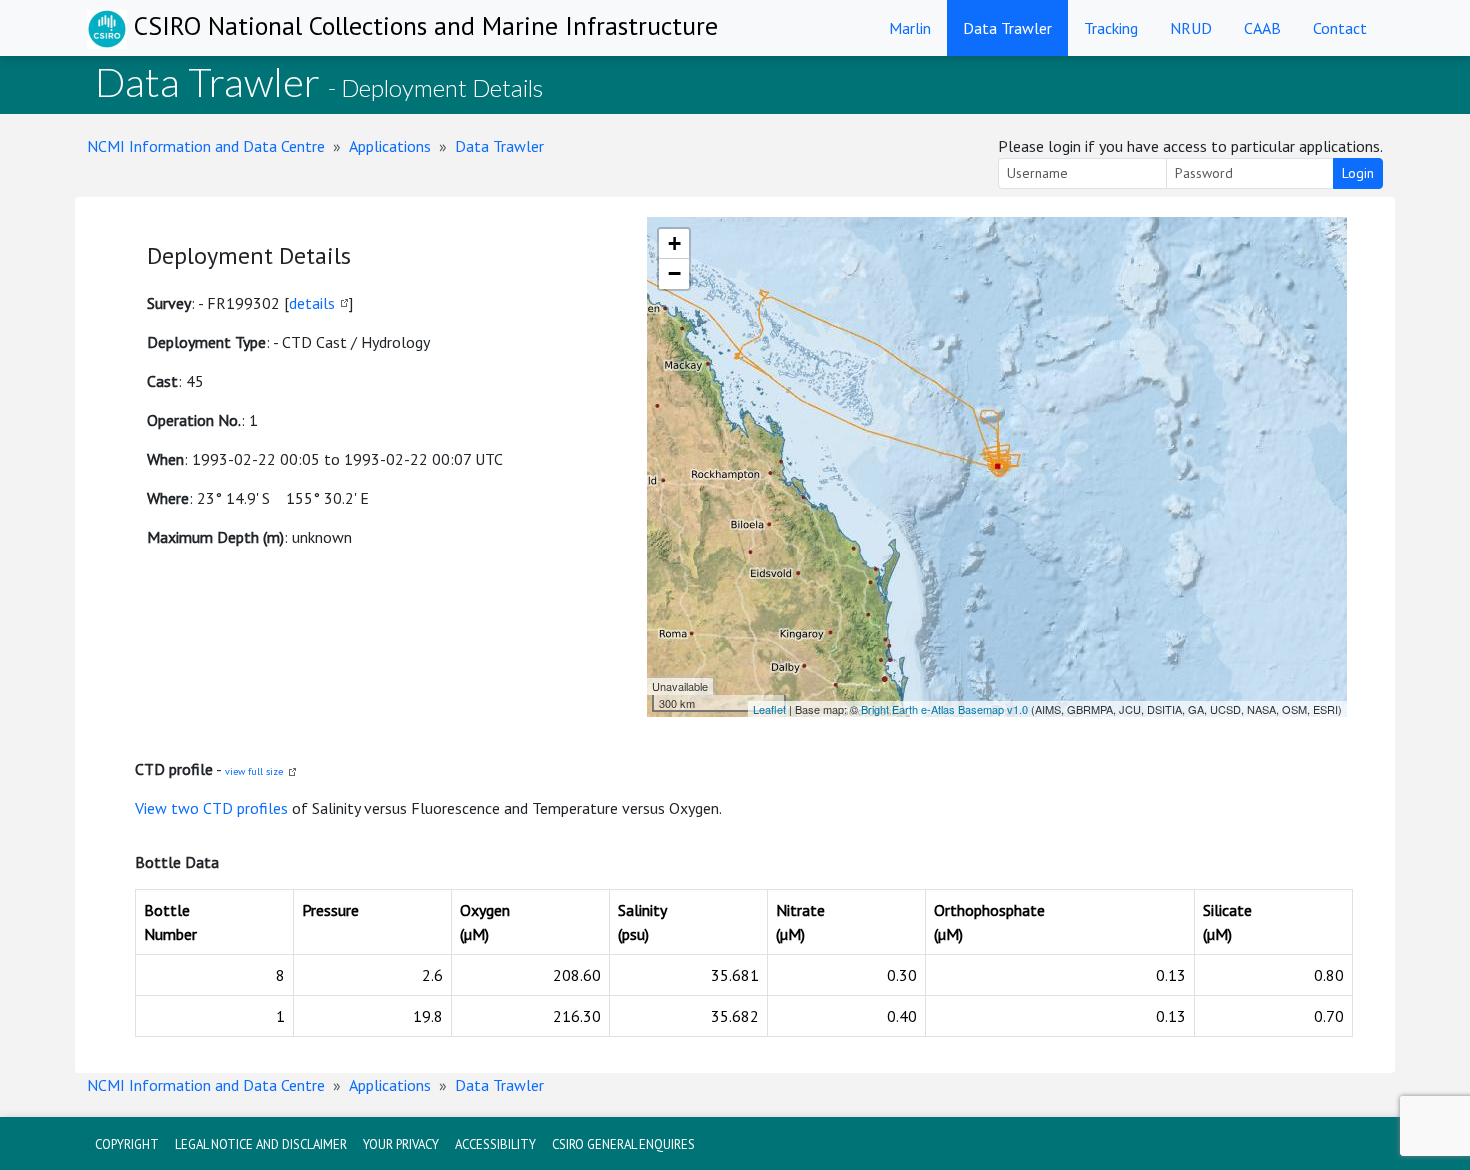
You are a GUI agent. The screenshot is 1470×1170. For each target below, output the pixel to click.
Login (1358, 173)
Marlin (910, 28)
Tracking (1111, 28)
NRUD (1191, 28)
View (153, 808)
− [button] (674, 273)
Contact (1340, 28)
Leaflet (769, 709)
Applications (390, 146)
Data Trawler (1007, 28)
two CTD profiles (229, 808)
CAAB (1262, 28)
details (312, 303)
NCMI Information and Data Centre (206, 146)
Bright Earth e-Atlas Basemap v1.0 (944, 709)
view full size (254, 771)
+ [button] (674, 243)
